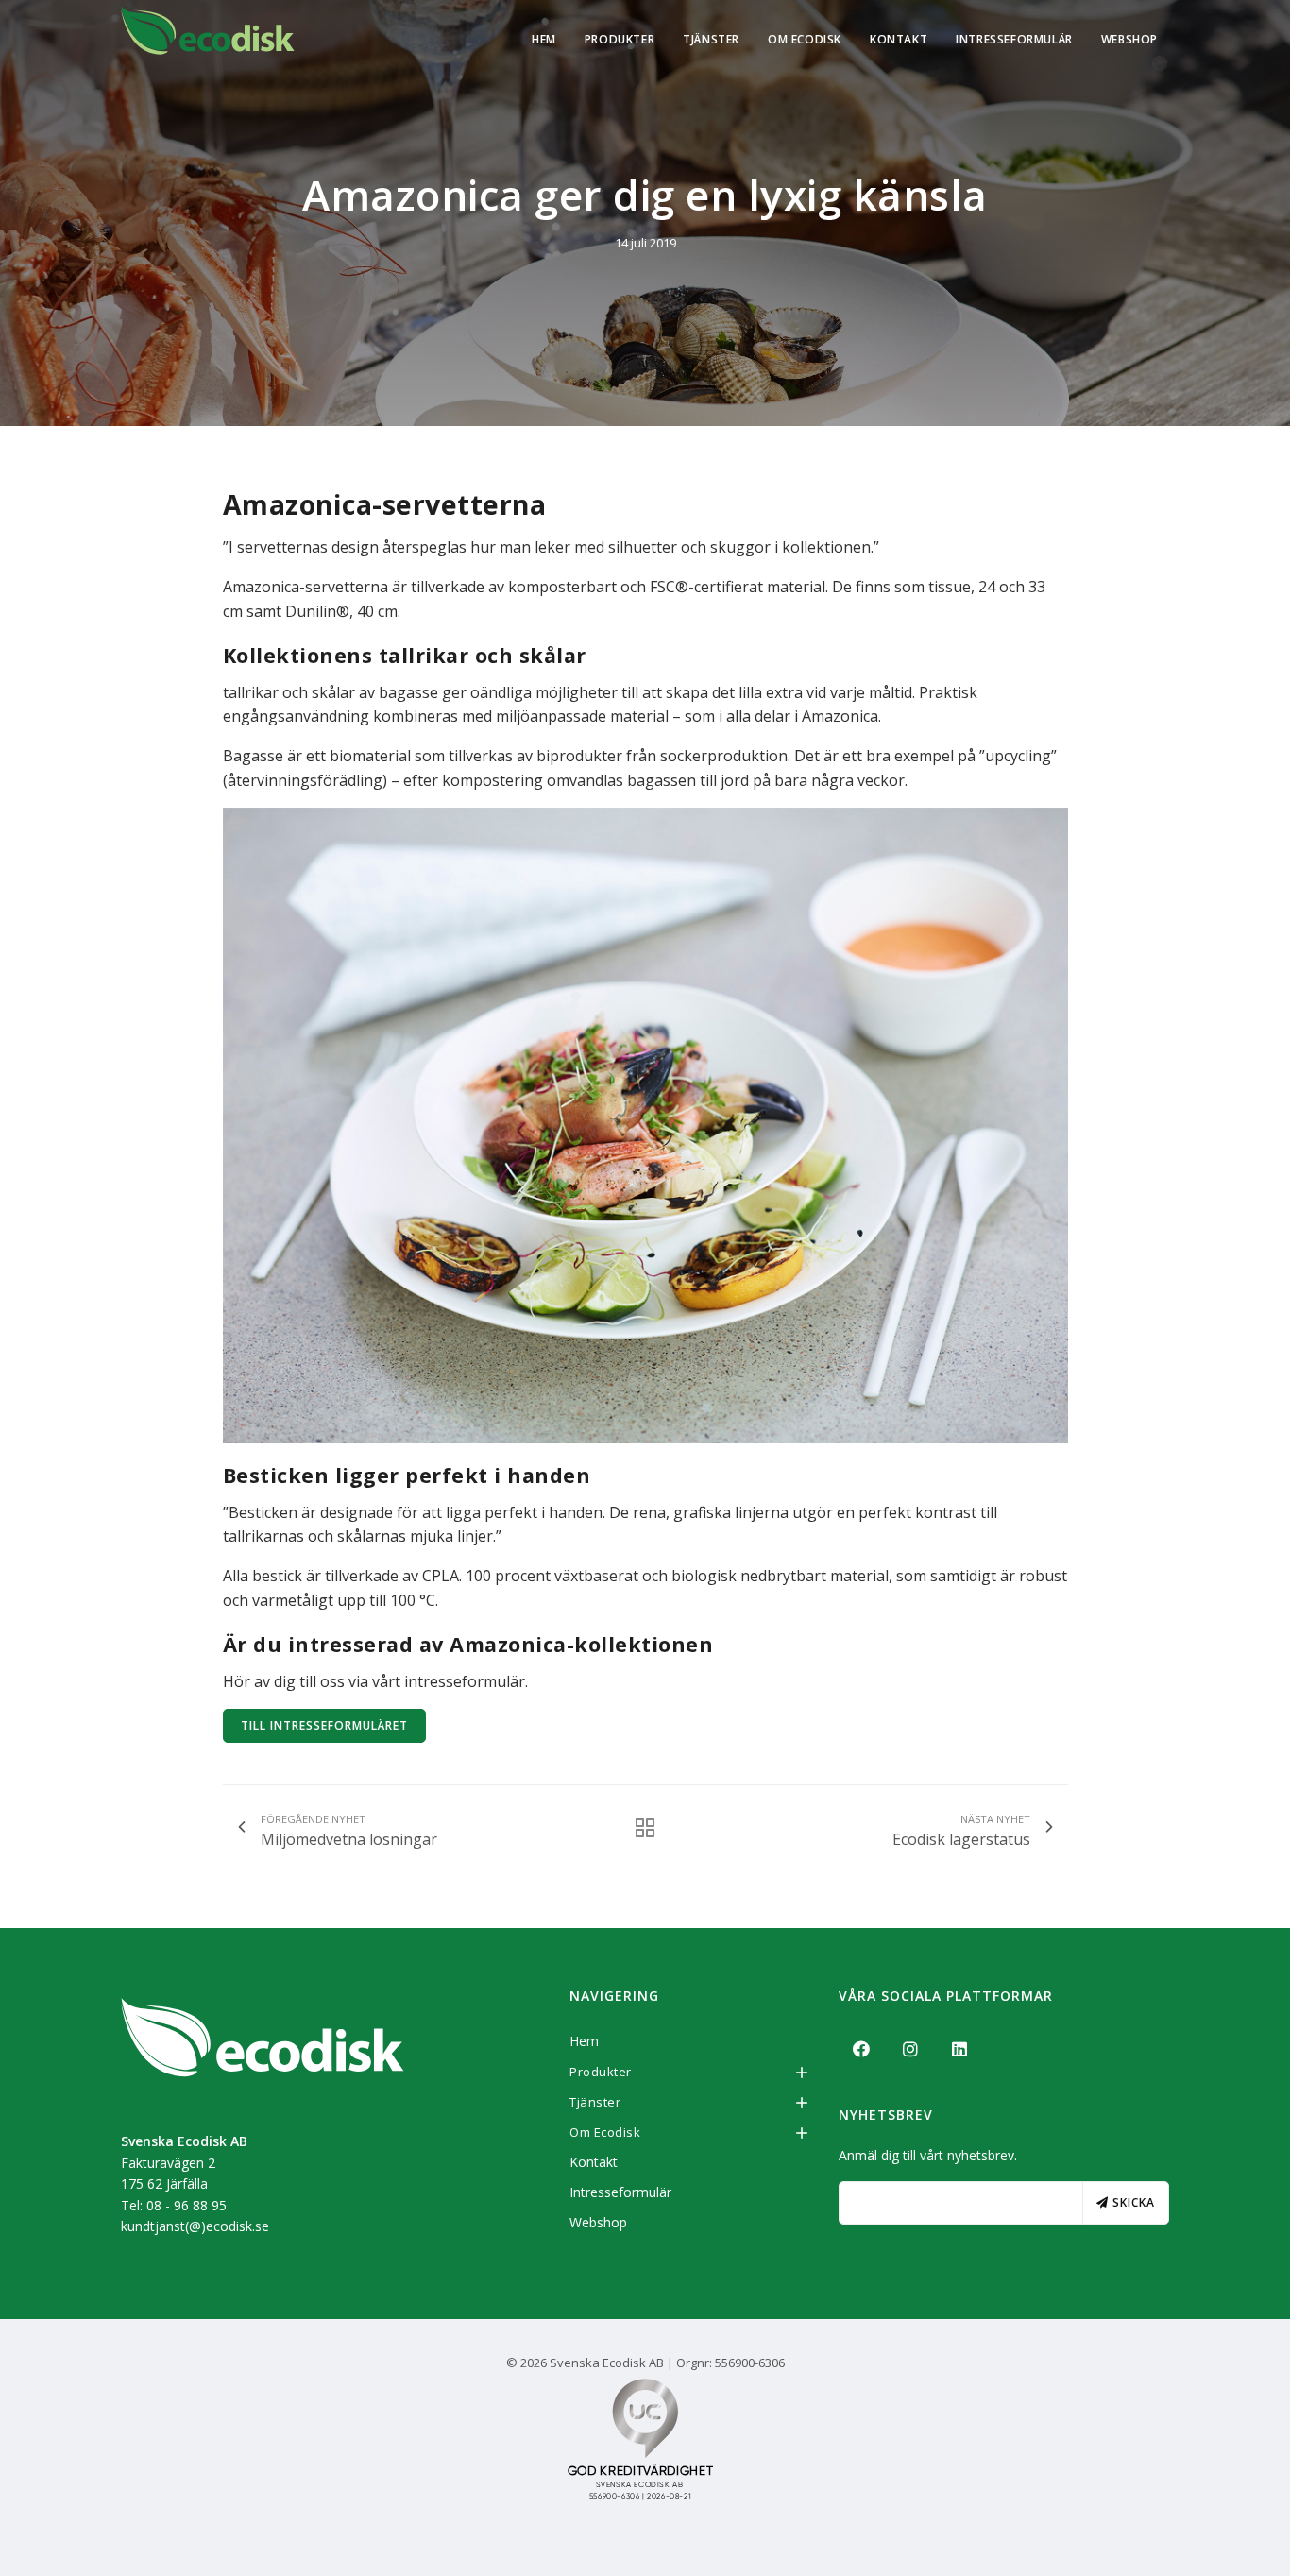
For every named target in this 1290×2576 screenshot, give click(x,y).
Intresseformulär (1014, 39)
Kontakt (899, 39)
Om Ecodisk (805, 39)
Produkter (620, 39)
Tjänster (711, 39)
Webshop (1129, 39)
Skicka (1132, 2202)
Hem (544, 39)
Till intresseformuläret (324, 1725)
